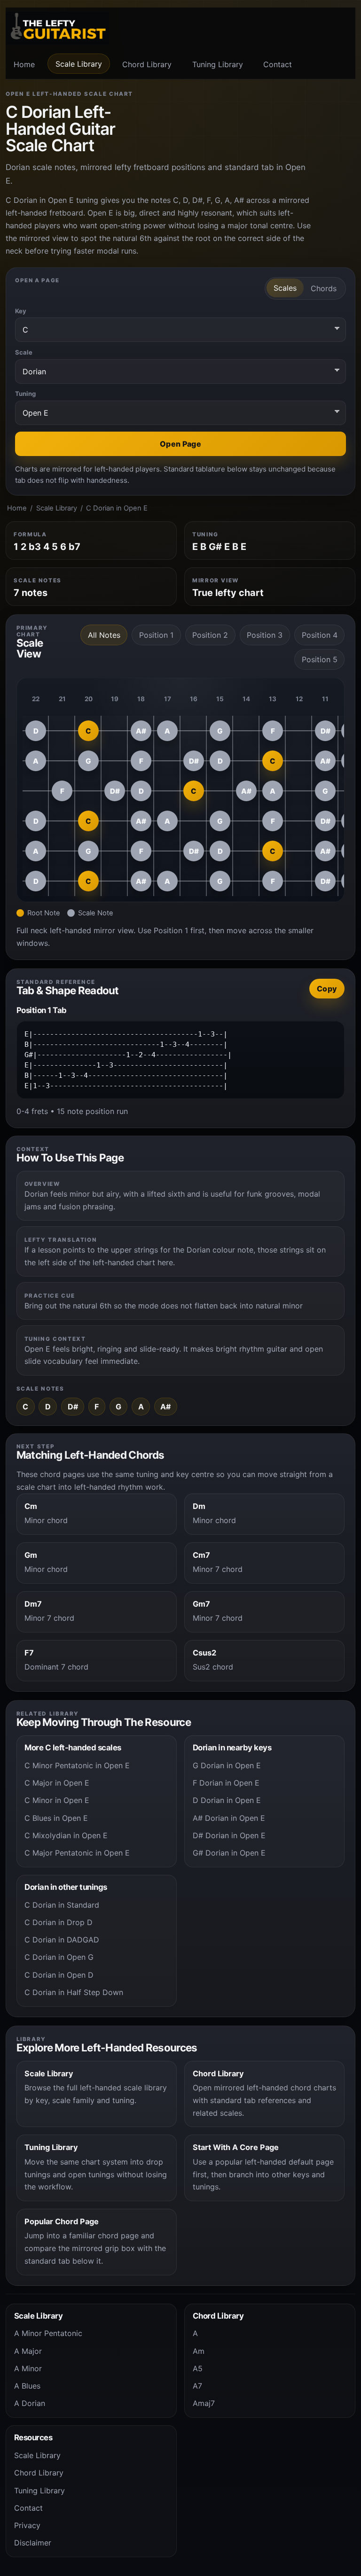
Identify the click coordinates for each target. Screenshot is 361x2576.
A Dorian (30, 2403)
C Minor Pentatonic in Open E (77, 1765)
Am (199, 2351)
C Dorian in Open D (59, 1975)
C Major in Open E (57, 1783)
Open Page (180, 444)
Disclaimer (33, 2543)
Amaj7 (204, 2403)
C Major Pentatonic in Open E (77, 1853)
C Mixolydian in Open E (66, 1835)
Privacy (27, 2525)
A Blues (27, 2386)
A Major (28, 2351)
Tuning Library (218, 64)
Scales (285, 288)
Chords (324, 288)
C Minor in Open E (57, 1800)
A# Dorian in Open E (229, 1818)
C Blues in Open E (56, 1818)
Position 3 (265, 635)
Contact (278, 64)
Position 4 (320, 635)
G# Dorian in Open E (229, 1853)
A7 (197, 2386)
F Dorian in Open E (226, 1783)
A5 (198, 2368)
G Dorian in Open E (227, 1765)
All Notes (104, 635)
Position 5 (320, 659)
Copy (327, 989)
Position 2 (210, 635)
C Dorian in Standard (62, 1905)
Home (24, 64)
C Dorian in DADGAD (62, 1940)
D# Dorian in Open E (229, 1835)
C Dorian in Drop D (59, 1922)
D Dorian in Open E (227, 1800)
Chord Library (147, 64)
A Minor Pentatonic (48, 2333)
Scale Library (79, 64)
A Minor (28, 2368)
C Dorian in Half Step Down (74, 1992)
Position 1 (156, 635)
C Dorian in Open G (59, 1957)
